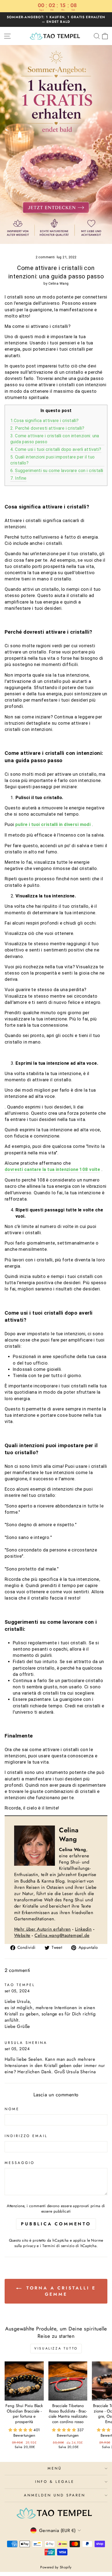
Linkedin (83, 1929)
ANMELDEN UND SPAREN (55, 2495)
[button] (21, 2430)
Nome (12, 2109)
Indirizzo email (26, 2136)
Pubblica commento (56, 2224)
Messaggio (20, 2163)
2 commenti (46, 257)
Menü (55, 2468)
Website (22, 1935)
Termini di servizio (58, 2246)
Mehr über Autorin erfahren (43, 1929)
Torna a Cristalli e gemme (60, 2291)
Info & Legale (55, 2482)
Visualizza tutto (56, 2348)
